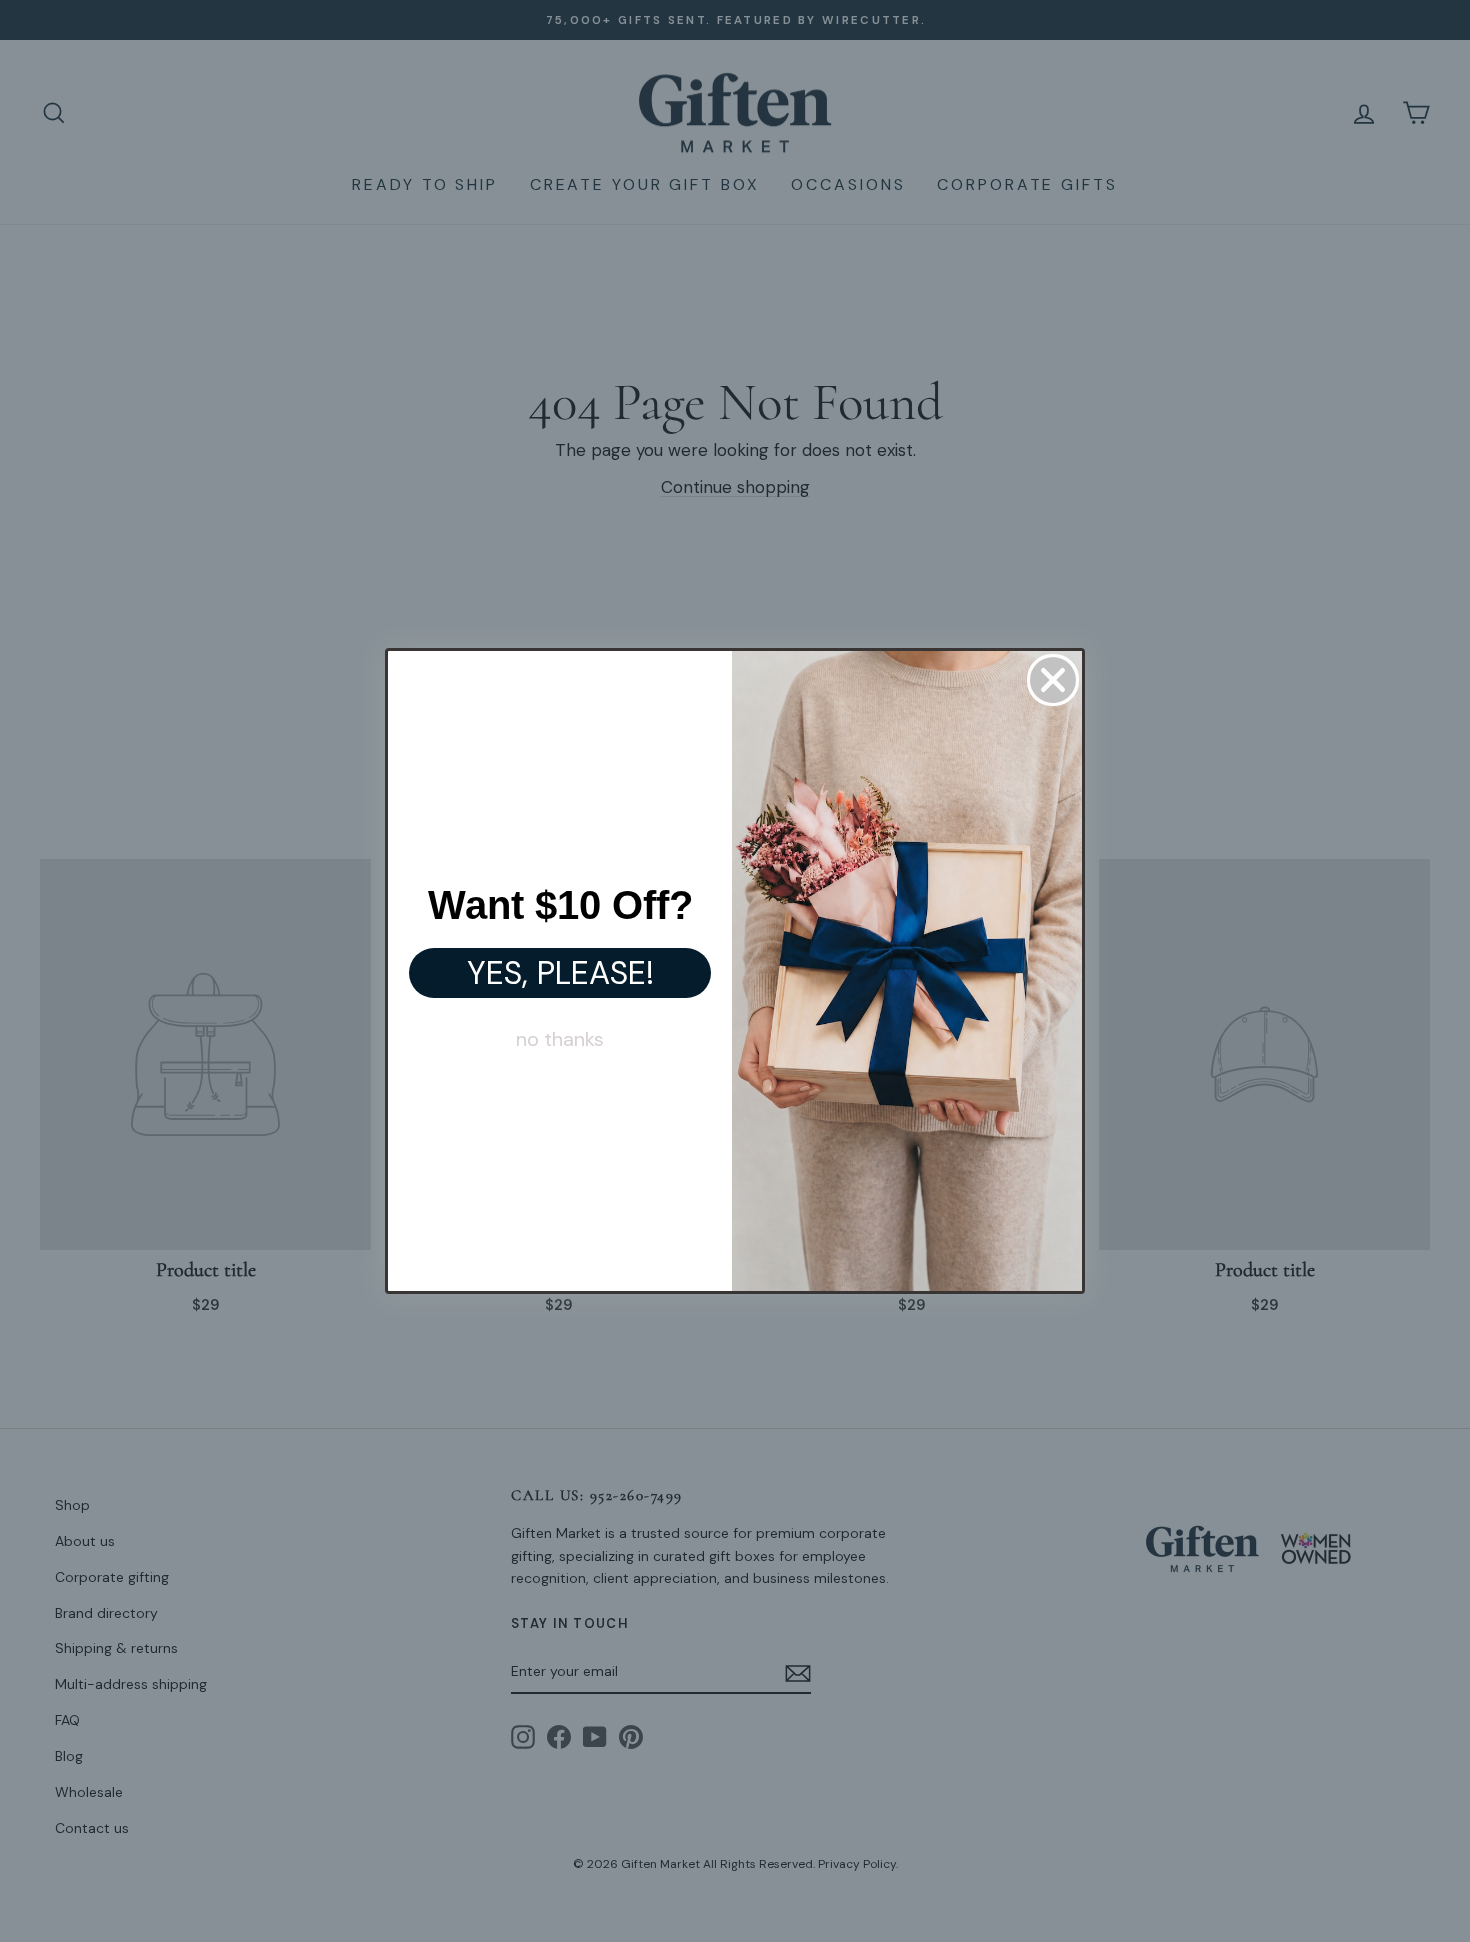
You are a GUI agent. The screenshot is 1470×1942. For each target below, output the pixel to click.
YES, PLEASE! (560, 973)
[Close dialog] (1053, 680)
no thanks (560, 1039)
